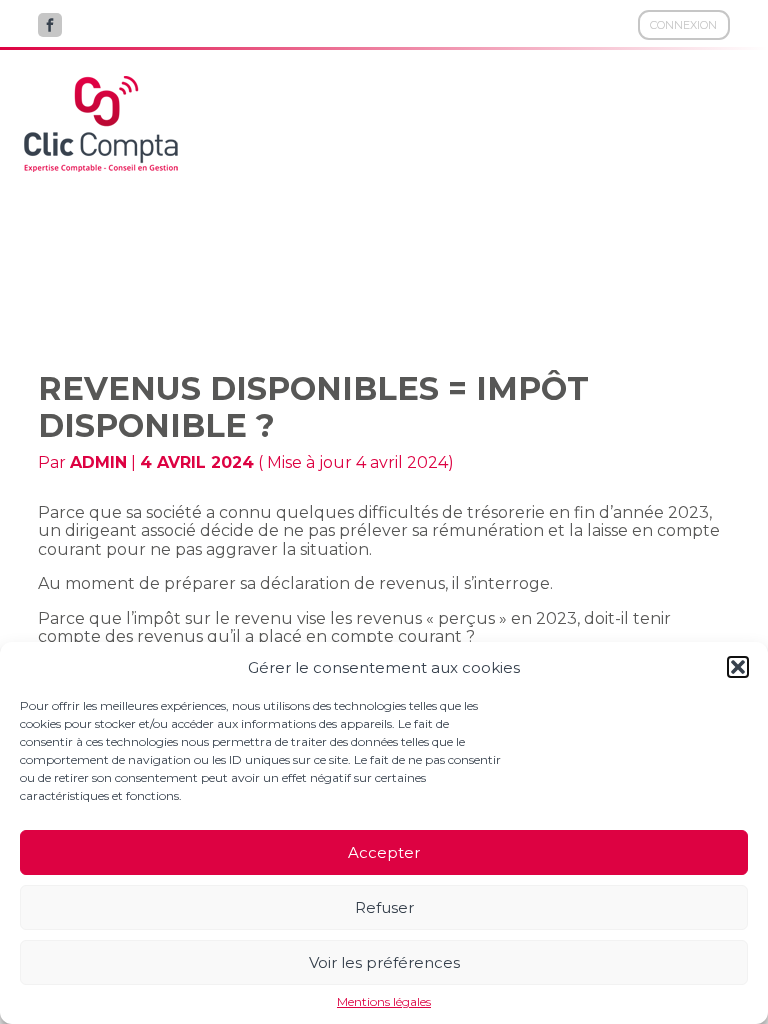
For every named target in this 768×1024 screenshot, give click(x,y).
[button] (738, 667)
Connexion (683, 25)
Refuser (384, 907)
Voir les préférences (384, 962)
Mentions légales (384, 1002)
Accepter (384, 852)
